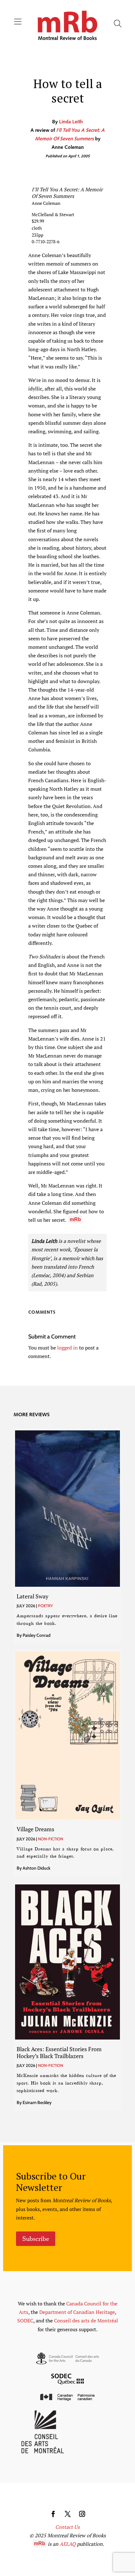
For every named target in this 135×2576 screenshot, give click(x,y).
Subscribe (36, 2239)
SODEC (25, 2321)
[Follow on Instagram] (82, 2514)
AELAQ (68, 2544)
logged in (67, 1348)
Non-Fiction (51, 1839)
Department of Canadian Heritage (77, 2312)
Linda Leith (71, 122)
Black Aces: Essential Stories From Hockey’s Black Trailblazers (59, 2052)
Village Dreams (35, 1829)
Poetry (46, 1606)
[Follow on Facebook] (53, 2514)
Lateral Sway (32, 1596)
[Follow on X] (67, 2514)
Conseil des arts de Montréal (86, 2321)
